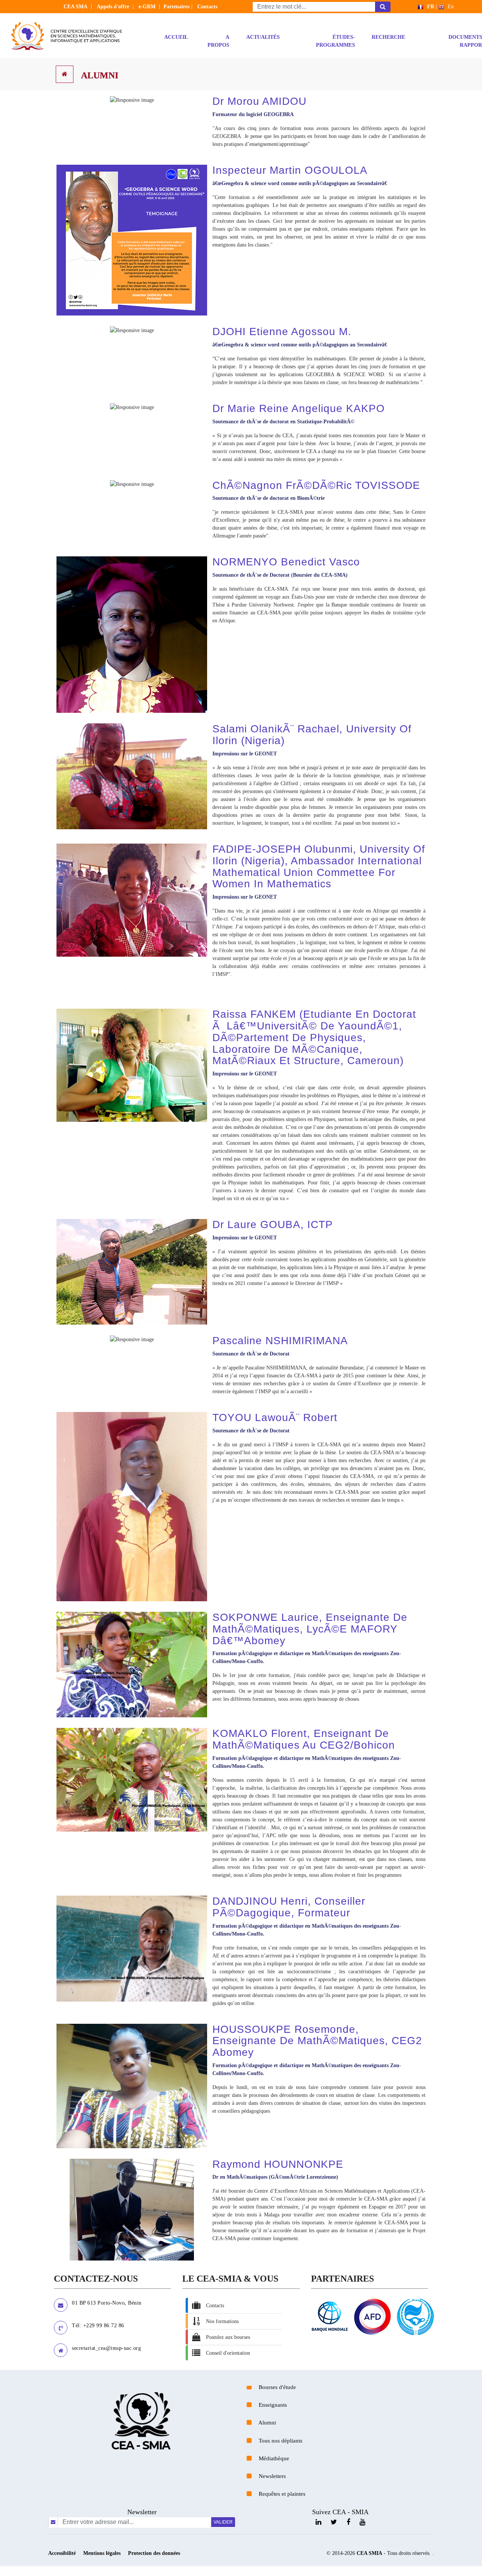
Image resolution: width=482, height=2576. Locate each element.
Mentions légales (103, 2553)
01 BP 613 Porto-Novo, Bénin (107, 2303)
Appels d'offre (113, 7)
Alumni (100, 75)
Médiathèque (273, 2458)
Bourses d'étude (277, 2387)
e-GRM (147, 7)
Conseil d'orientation (228, 2353)
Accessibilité (63, 2553)
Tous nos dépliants (280, 2440)
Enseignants (272, 2405)
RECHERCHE (393, 37)
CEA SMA (76, 7)
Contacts (207, 7)
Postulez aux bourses (228, 2337)
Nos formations (222, 2321)
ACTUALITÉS (267, 37)
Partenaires (176, 7)
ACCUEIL (180, 37)
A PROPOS (223, 41)
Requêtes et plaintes (281, 2494)
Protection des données (154, 2553)
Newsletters (272, 2476)
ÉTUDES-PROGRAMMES (340, 41)
